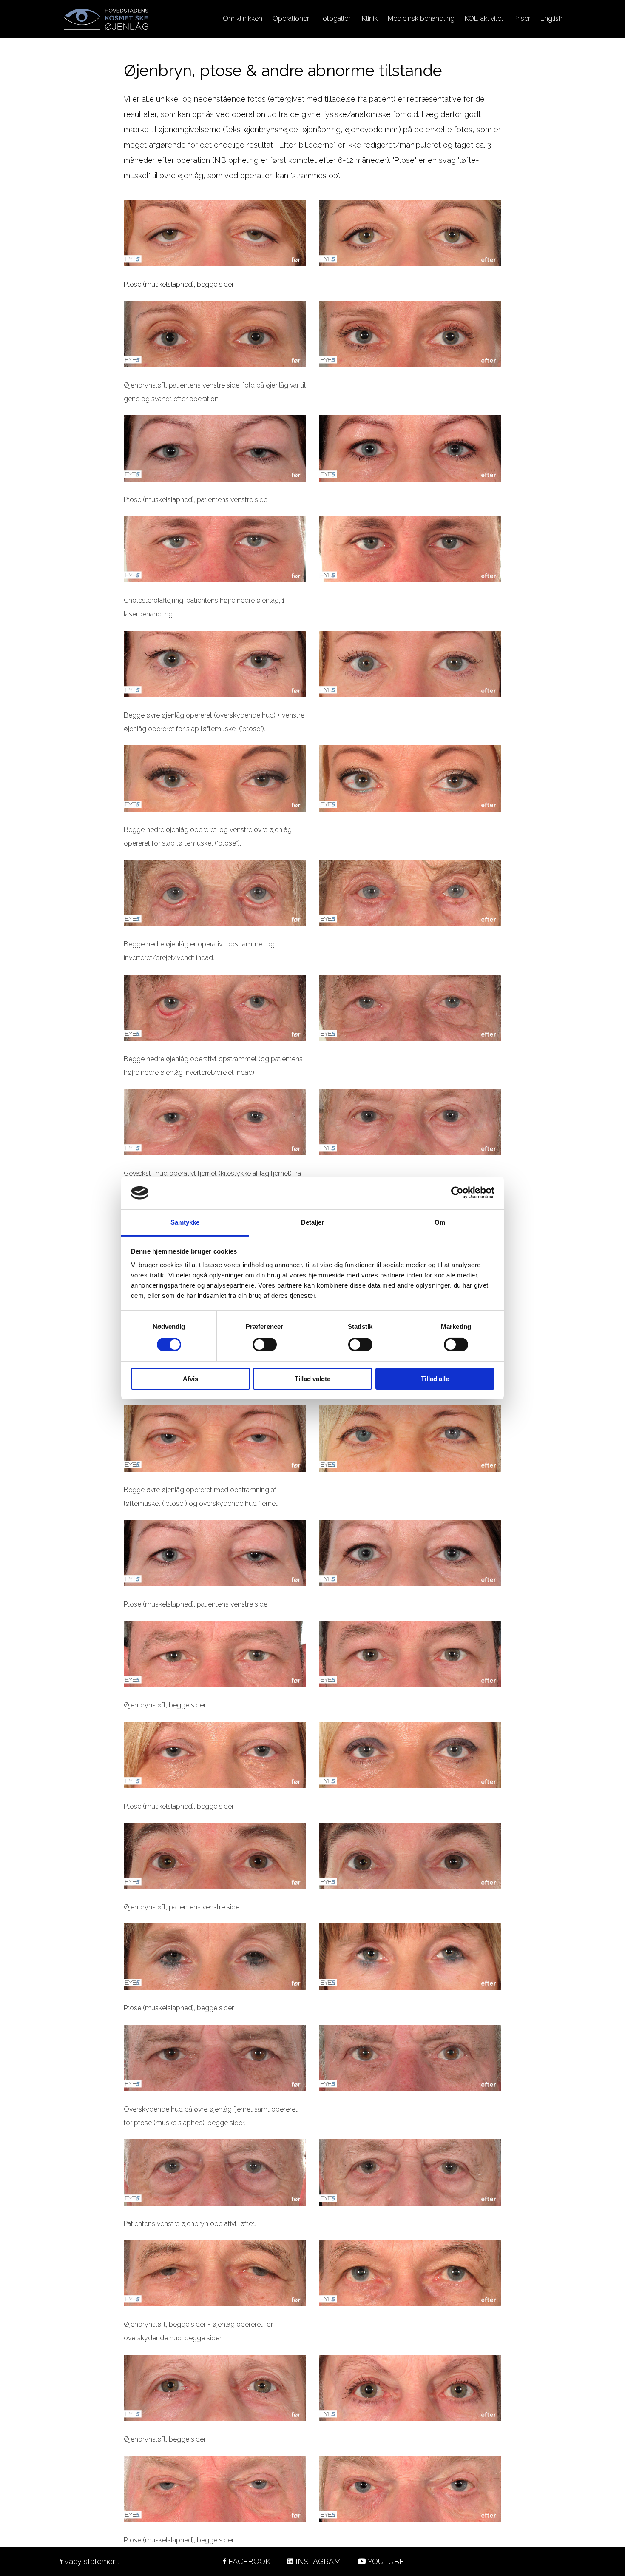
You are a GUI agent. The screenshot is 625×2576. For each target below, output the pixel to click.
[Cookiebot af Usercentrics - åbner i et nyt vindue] (457, 1193)
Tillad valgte (312, 1379)
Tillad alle (435, 1379)
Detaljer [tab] (313, 1222)
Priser (522, 19)
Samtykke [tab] (185, 1222)
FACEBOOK (249, 2561)
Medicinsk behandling (421, 19)
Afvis (190, 1379)
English (551, 19)
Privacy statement (88, 2561)
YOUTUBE (386, 2561)
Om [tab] (440, 1222)
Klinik (370, 19)
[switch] (265, 1345)
